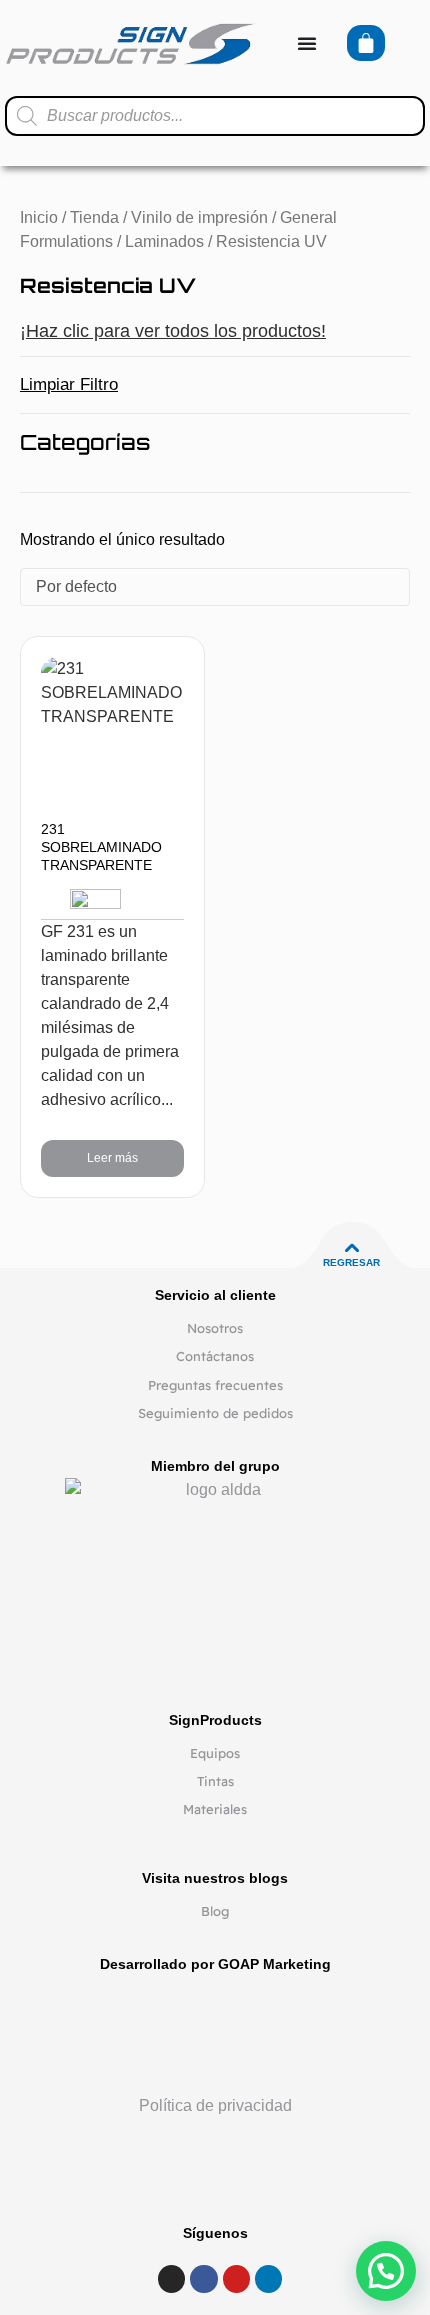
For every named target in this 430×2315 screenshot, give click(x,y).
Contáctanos (215, 1356)
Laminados (164, 241)
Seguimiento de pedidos (215, 1413)
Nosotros (215, 1328)
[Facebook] (203, 2278)
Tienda (94, 217)
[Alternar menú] (307, 43)
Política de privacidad (215, 2105)
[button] (386, 2271)
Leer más (112, 1158)
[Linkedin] (268, 2278)
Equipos (215, 1753)
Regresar (351, 1262)
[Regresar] (352, 1248)
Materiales (215, 1809)
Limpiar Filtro (69, 384)
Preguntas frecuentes (215, 1385)
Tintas (215, 1781)
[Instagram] (171, 2278)
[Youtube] (236, 2278)
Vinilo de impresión (199, 217)
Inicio (39, 217)
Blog (215, 1911)
